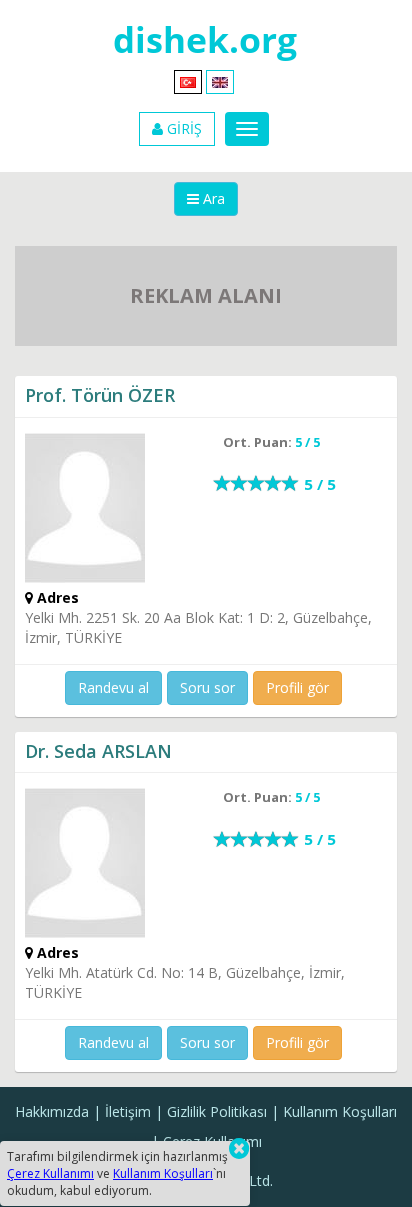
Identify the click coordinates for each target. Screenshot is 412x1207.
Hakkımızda (52, 1111)
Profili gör (297, 687)
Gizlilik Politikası (217, 1111)
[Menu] (247, 129)
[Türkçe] (188, 80)
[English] (220, 80)
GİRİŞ (182, 128)
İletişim (128, 1111)
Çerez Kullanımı (50, 1173)
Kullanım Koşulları (340, 1111)
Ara (212, 198)
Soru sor (207, 687)
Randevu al (113, 687)
